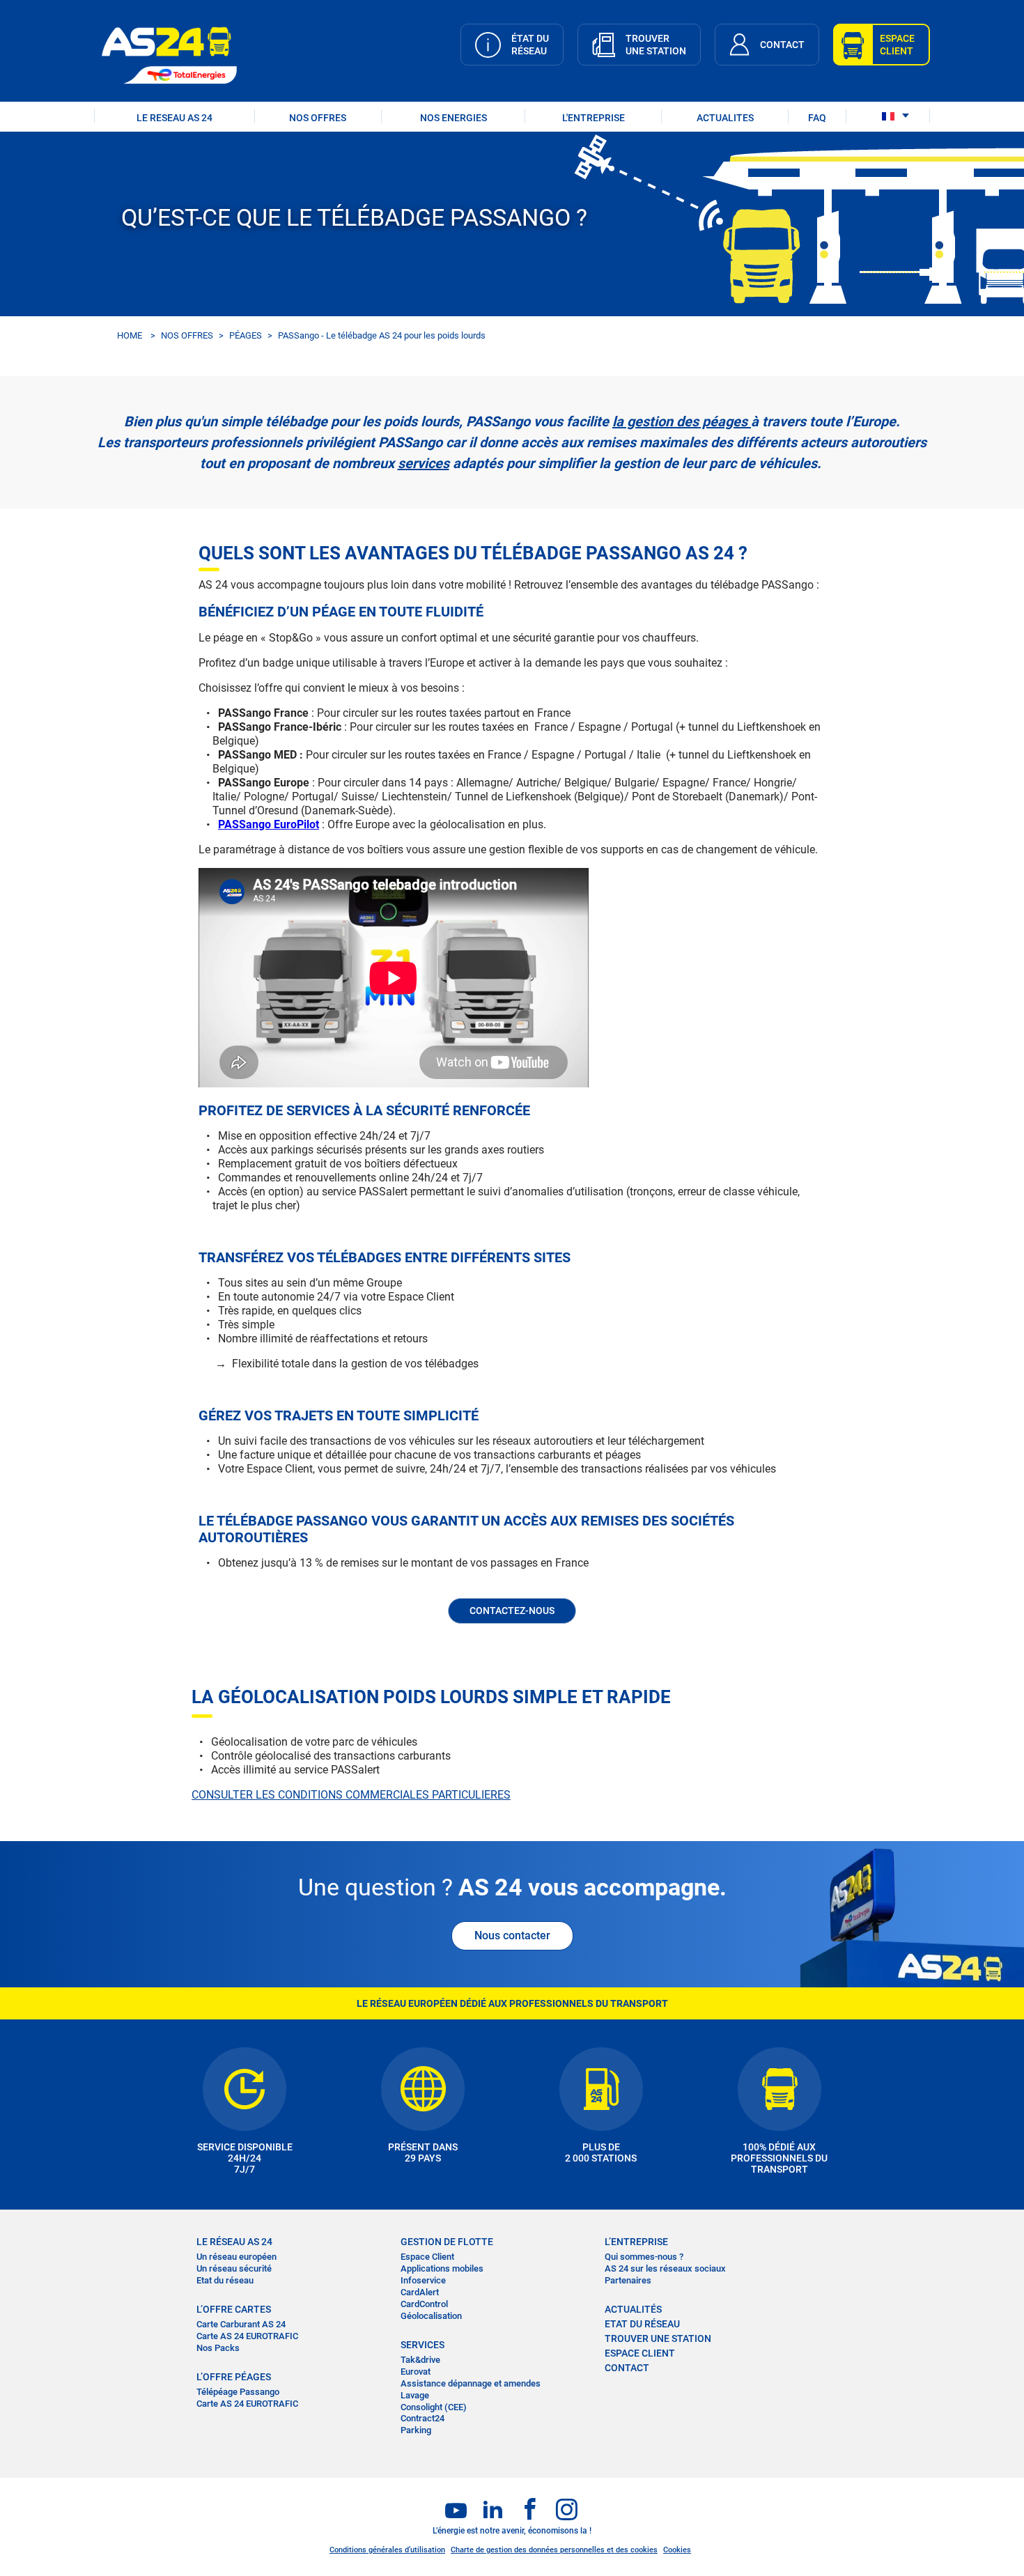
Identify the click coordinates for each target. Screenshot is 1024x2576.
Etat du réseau (225, 2280)
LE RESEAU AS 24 (174, 118)
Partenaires (628, 2280)
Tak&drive (420, 2360)
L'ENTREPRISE (594, 118)
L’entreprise (636, 2242)
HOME (130, 335)
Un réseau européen (236, 2257)
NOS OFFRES (318, 118)
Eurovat (416, 2372)
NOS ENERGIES (453, 118)
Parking (416, 2430)
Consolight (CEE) (434, 2407)
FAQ (817, 118)
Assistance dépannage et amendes (471, 2383)
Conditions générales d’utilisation (387, 2550)
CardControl (424, 2304)
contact (627, 2368)
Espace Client (427, 2257)
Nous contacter (512, 1935)
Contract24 (422, 2418)
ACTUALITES (725, 118)
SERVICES (422, 2345)
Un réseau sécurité (234, 2268)
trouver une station (658, 2338)
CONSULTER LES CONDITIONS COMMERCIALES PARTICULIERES (351, 1795)
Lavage (415, 2395)
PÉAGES (246, 335)
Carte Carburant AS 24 (241, 2324)
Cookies (677, 2550)
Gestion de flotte (447, 2242)
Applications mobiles (442, 2268)
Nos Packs (218, 2348)
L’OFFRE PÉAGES (234, 2377)
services (424, 463)
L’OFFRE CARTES (234, 2309)
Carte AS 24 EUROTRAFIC (247, 2336)
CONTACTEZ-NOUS (512, 1611)
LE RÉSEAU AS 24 (234, 2242)
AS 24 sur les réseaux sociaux (665, 2268)
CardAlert (420, 2292)
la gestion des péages (680, 421)
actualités (633, 2309)
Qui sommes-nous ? (644, 2257)
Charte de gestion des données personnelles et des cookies (554, 2550)
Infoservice (423, 2280)
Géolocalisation (431, 2316)
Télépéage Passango (238, 2392)
